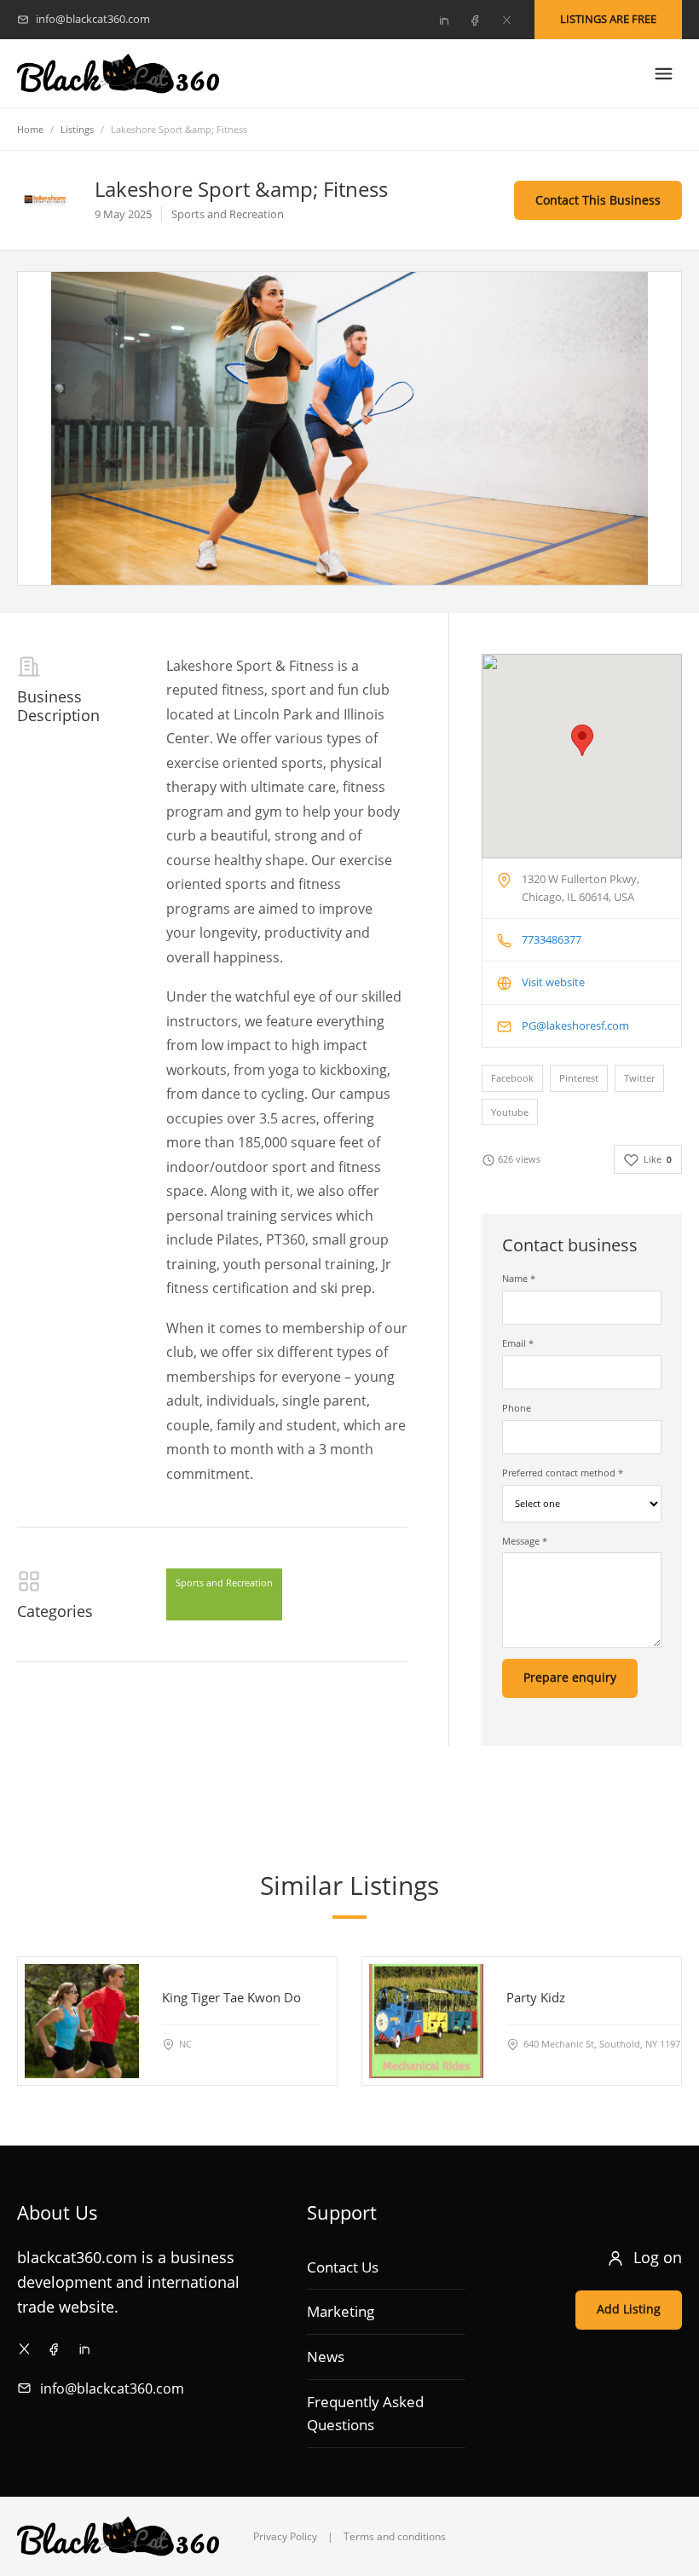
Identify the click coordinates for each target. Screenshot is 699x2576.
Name (519, 1278)
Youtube (510, 1112)
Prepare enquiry (570, 1677)
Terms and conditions (395, 2536)
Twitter (639, 1078)
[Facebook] (475, 20)
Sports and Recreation (224, 1583)
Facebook (512, 1078)
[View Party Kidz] (426, 2020)
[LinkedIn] (443, 20)
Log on (658, 2257)
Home (30, 129)
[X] (506, 20)
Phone (517, 1408)
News (326, 2357)
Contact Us (343, 2267)
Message (525, 1541)
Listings (77, 129)
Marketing (341, 2311)
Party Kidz (536, 1997)
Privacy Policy (285, 2536)
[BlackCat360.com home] (118, 74)
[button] (582, 740)
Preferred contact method (563, 1473)
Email (518, 1343)
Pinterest (579, 1078)
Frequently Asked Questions (365, 2414)
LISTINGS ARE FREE (608, 19)
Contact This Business (598, 200)
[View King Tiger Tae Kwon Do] (82, 2020)
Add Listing (629, 2309)
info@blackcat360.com (112, 2388)
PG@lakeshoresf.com (575, 1025)
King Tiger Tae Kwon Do (231, 1997)
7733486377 (552, 939)
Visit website (553, 982)
